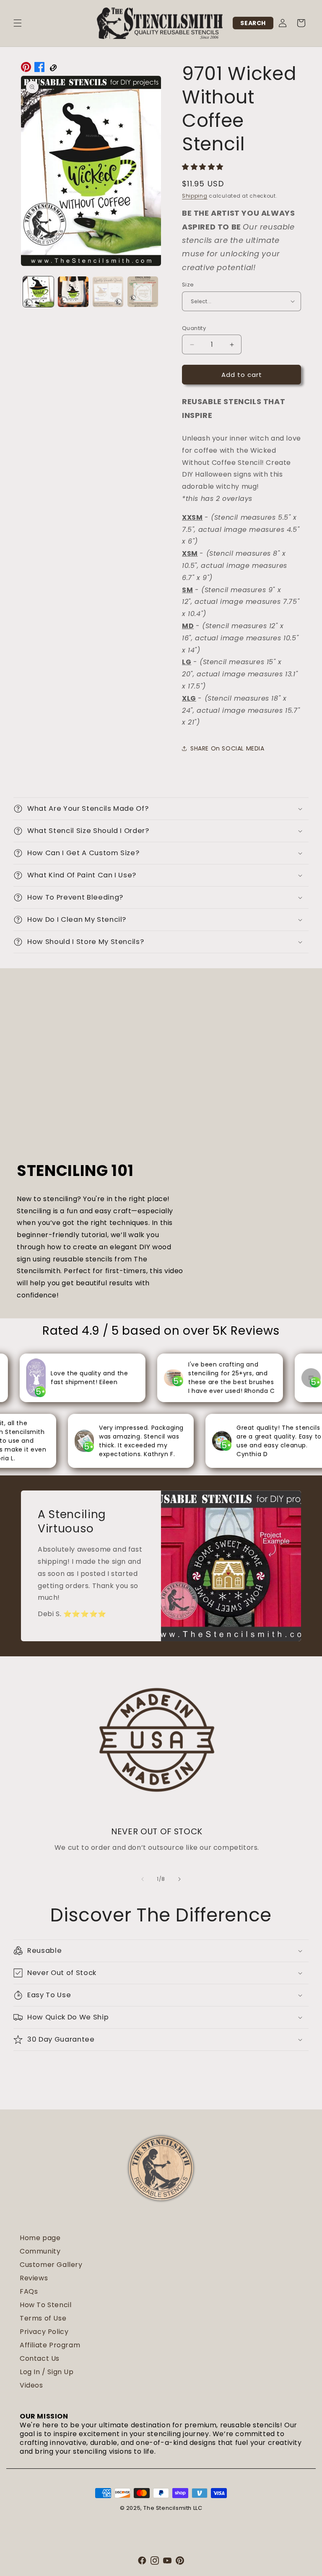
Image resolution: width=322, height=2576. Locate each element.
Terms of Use (43, 2318)
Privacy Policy (44, 2332)
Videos (31, 2385)
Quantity (194, 328)
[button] (18, 23)
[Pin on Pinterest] (26, 69)
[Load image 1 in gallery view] (38, 292)
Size (188, 285)
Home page (40, 2238)
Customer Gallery (51, 2265)
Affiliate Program (50, 2345)
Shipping (195, 196)
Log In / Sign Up (47, 2372)
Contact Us (40, 2358)
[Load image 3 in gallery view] (108, 292)
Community (40, 2251)
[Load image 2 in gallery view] (73, 292)
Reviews (34, 2278)
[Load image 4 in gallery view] (143, 292)
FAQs (29, 2291)
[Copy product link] (53, 69)
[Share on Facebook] (39, 69)
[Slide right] (179, 1879)
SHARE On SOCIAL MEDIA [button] (227, 748)
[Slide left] (143, 1879)
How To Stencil (45, 2305)
